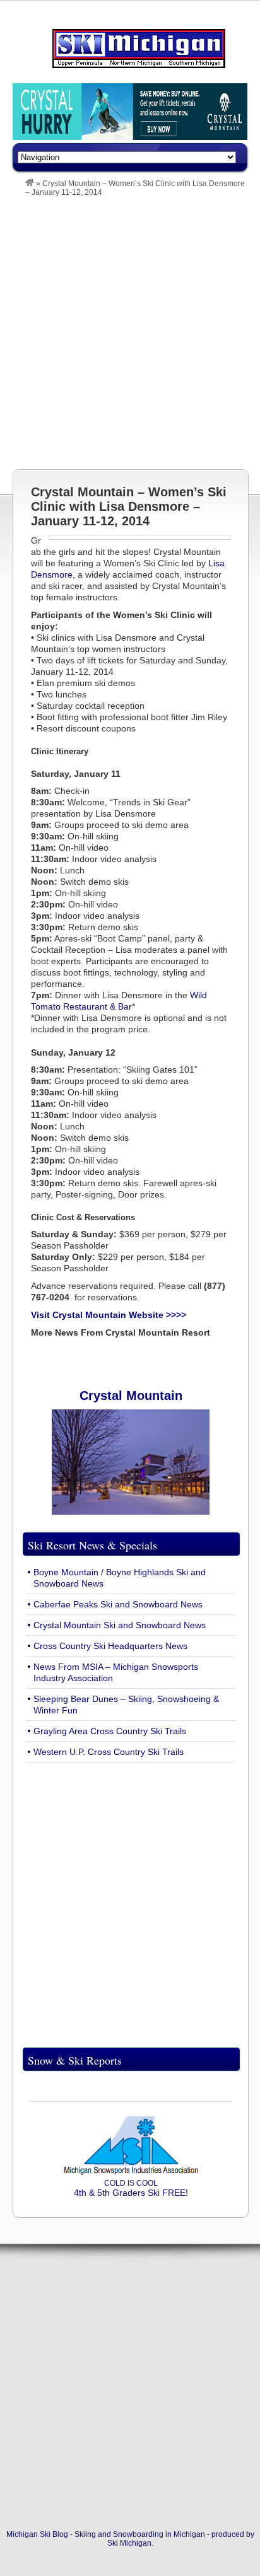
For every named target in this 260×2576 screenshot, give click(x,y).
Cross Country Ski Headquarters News (110, 1646)
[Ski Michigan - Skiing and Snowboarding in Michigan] (30, 184)
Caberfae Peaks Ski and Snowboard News (118, 1604)
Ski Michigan (129, 2543)
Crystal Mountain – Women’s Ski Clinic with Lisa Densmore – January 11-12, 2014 (129, 506)
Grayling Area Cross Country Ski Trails (110, 1731)
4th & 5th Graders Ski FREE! (131, 2188)
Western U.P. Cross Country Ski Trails (109, 1752)
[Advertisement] (130, 333)
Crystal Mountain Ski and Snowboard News (120, 1625)
